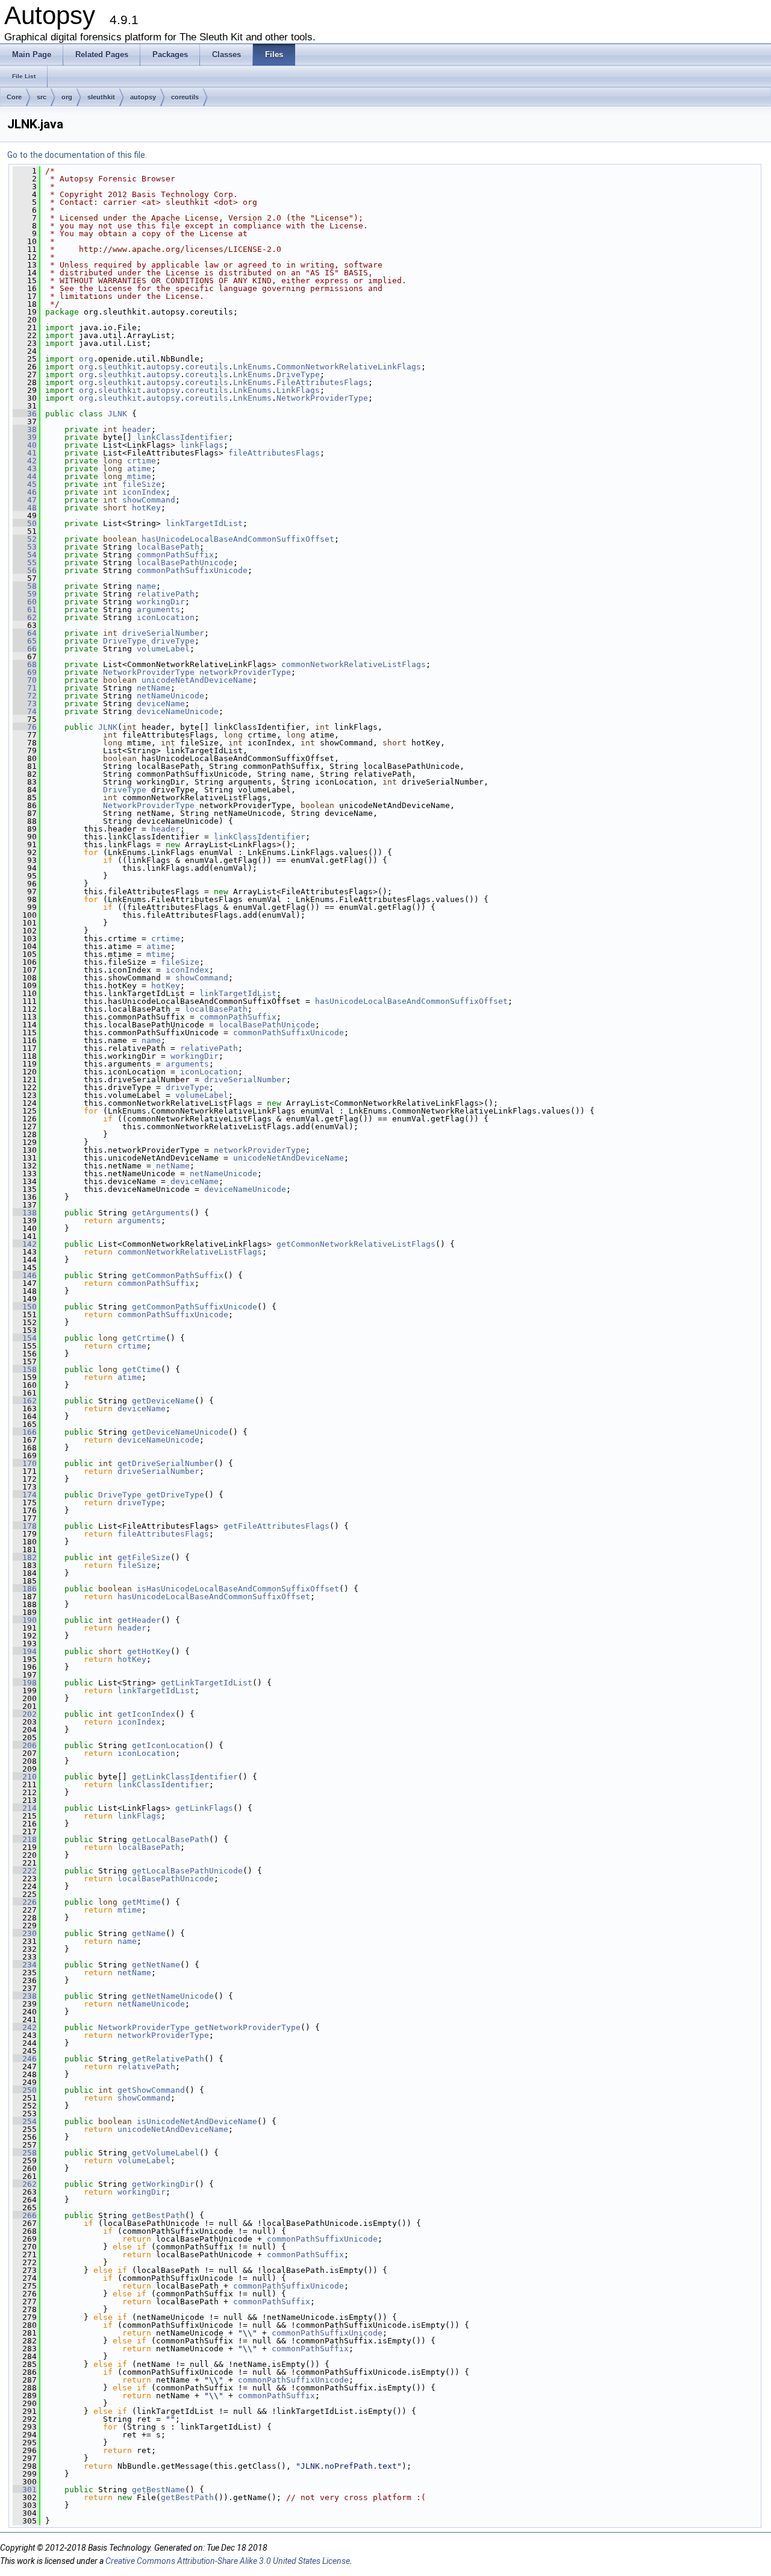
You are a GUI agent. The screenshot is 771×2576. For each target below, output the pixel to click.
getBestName (158, 2490)
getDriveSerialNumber (166, 1463)
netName (154, 688)
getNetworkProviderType (248, 2027)
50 (25, 523)
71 (25, 688)
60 (25, 602)
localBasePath (168, 547)
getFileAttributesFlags (276, 1526)
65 (25, 641)
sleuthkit (101, 97)
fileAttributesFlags (274, 453)
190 (25, 1620)
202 (25, 1714)
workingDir (161, 602)
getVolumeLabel (166, 2153)
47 (25, 500)
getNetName (156, 1965)
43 (25, 469)
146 (25, 1275)
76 (25, 727)
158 (25, 1369)
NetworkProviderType (322, 398)
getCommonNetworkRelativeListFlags (356, 1244)
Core (14, 97)
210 (25, 1777)
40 (25, 445)
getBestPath (158, 2215)
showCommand (149, 500)
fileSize (142, 484)
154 (25, 1338)
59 (25, 594)
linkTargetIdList (204, 523)
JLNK (117, 414)
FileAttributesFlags (322, 382)
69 (25, 672)
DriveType (298, 374)
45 (25, 484)
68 (25, 664)
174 (25, 1495)
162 (25, 1401)
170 (25, 1463)
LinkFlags (298, 390)
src (42, 97)
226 (25, 1902)
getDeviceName (163, 1401)
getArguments (161, 1213)
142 (25, 1244)
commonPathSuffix (175, 555)
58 (25, 586)
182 (25, 1557)
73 (25, 704)
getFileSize (144, 1557)
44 (25, 476)
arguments (158, 610)
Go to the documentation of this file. (77, 155)
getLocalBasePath (170, 1839)
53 (25, 547)
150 (25, 1307)
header (137, 429)
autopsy (143, 97)
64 (25, 633)
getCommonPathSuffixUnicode (195, 1307)
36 (25, 414)
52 (25, 539)
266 (25, 2215)
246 (25, 2059)
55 (25, 563)
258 (25, 2153)
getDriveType (175, 1495)
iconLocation (166, 617)
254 (25, 2121)
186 (25, 1589)
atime (139, 469)
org (67, 97)
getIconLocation (168, 1745)
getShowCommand (151, 2090)
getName (149, 1933)
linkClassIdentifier (183, 437)
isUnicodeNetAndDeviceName (197, 2121)
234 (25, 1965)
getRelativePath (168, 2059)
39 (25, 437)
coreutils (185, 97)
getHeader (139, 1620)
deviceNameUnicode (178, 711)
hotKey (146, 508)
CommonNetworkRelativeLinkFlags (349, 367)
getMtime (142, 1902)
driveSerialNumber (163, 633)
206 (25, 1745)
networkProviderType (245, 672)
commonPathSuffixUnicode (192, 570)
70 (25, 680)
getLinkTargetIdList (207, 1683)
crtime (142, 461)
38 (25, 429)
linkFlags (202, 445)
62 (25, 617)
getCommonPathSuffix (178, 1275)
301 (25, 2490)
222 (25, 1871)
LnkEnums (252, 367)
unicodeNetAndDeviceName (197, 680)
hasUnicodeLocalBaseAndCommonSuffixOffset (238, 539)
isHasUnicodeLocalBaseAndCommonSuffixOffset (238, 1589)
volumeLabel (163, 649)
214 (25, 1808)
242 (25, 2027)
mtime (139, 476)
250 (25, 2090)
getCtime (142, 1369)
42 (25, 461)
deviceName (161, 704)
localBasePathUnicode (185, 563)
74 (25, 711)
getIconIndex (146, 1714)
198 (25, 1683)
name (146, 586)
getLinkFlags (204, 1808)
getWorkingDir (163, 2184)
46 (25, 492)
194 (25, 1651)
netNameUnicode (170, 696)
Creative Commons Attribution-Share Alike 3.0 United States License (228, 2561)
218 (25, 1839)
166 (25, 1432)
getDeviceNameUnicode (180, 1432)
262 (25, 2184)
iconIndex (144, 492)
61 (25, 610)
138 (25, 1213)
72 (25, 696)
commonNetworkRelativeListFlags (354, 664)
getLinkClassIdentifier (185, 1777)
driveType (173, 641)
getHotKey (149, 1651)
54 (25, 555)
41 (25, 453)
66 (25, 649)
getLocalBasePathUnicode (187, 1871)
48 (25, 508)
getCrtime (144, 1338)
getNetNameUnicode (173, 1996)
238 (25, 1996)
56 (25, 570)
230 (25, 1933)
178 (25, 1526)
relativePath (166, 594)
